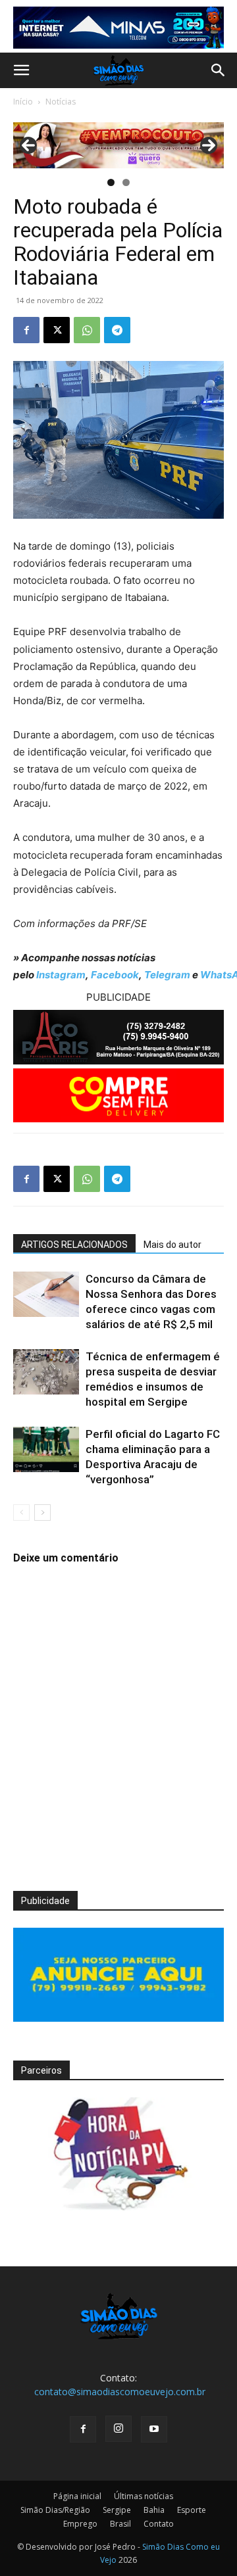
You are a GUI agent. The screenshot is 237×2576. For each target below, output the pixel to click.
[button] (21, 70)
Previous (28, 145)
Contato (159, 2524)
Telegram (167, 975)
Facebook (115, 975)
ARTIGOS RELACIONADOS (74, 1245)
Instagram (61, 975)
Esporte (192, 2510)
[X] (57, 330)
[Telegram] (117, 330)
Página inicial (77, 2496)
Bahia (154, 2510)
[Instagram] (118, 2429)
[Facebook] (26, 330)
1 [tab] (111, 182)
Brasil (120, 2524)
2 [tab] (126, 182)
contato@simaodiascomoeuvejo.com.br (120, 2392)
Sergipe (117, 2510)
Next (209, 145)
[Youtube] (154, 2429)
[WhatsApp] (87, 330)
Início (23, 102)
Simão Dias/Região (55, 2510)
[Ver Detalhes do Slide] (118, 145)
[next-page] (42, 1513)
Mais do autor (172, 1245)
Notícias (61, 102)
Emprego (80, 2524)
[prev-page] (21, 1513)
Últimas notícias (144, 2496)
